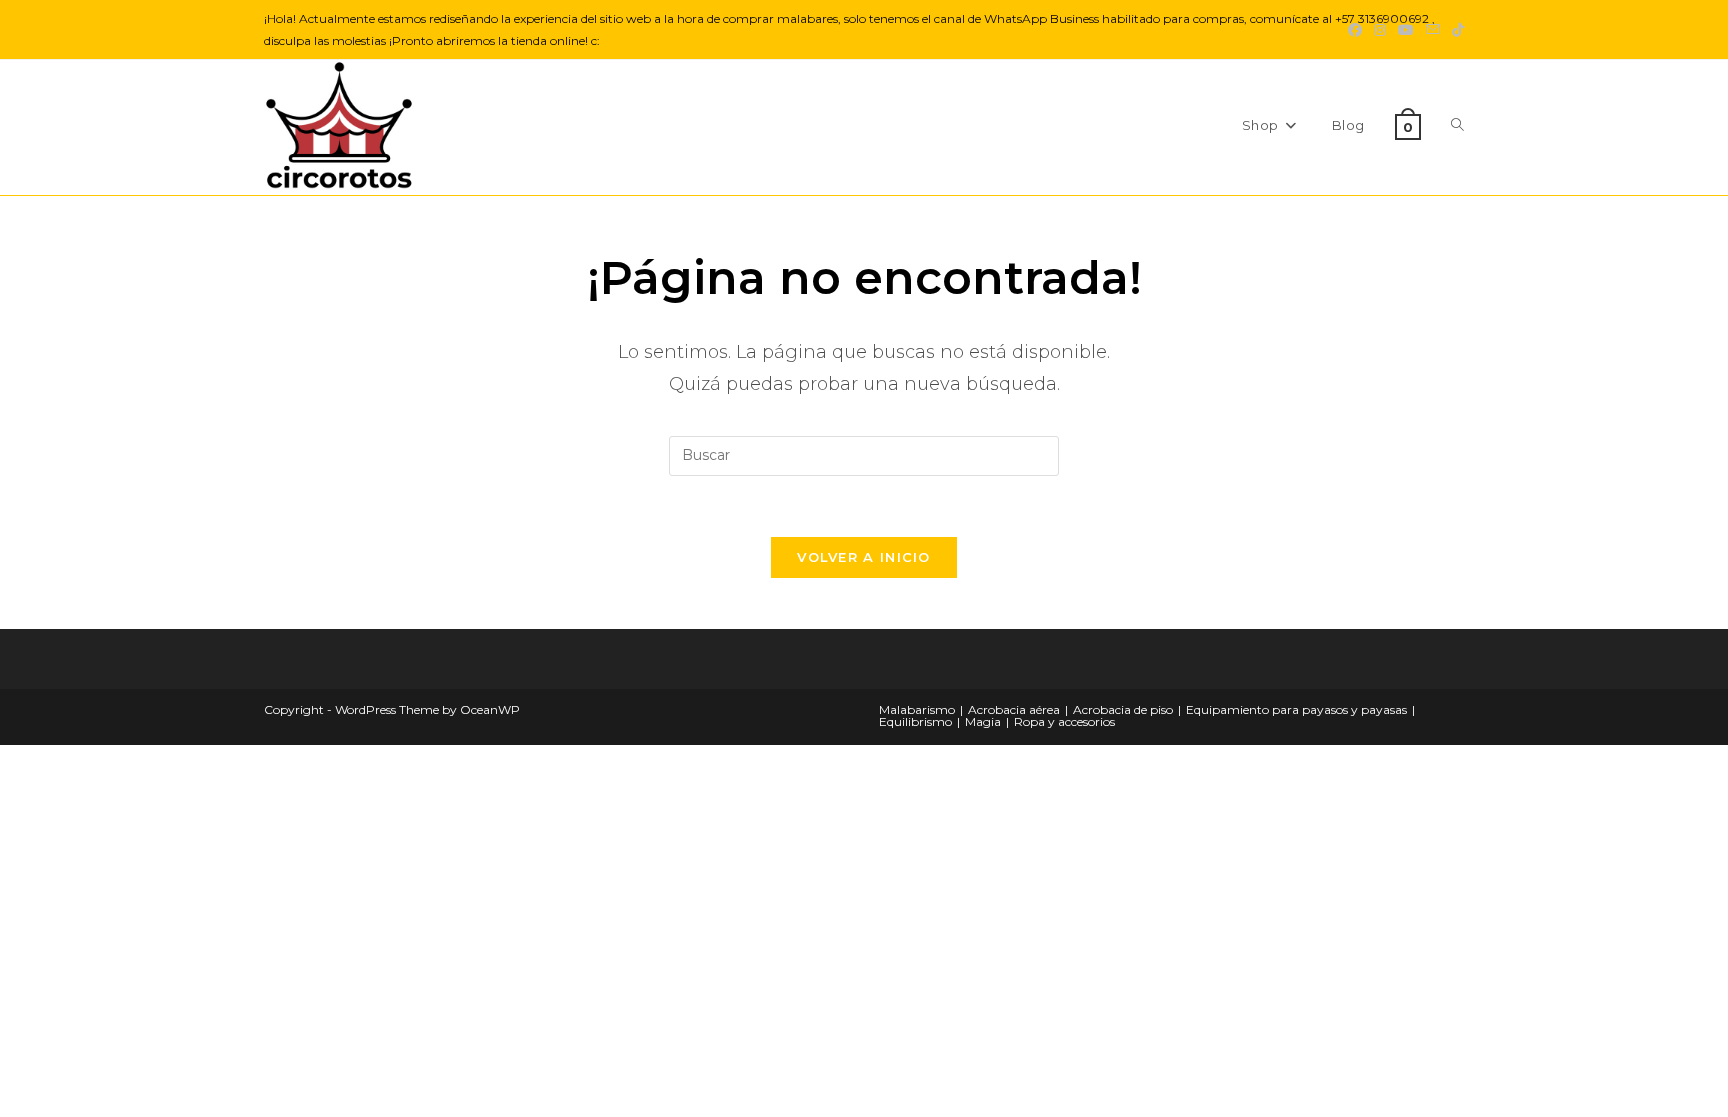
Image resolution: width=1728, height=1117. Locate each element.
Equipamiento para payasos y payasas (1296, 709)
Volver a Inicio (864, 557)
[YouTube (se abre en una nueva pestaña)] (1406, 30)
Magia (983, 721)
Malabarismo (917, 709)
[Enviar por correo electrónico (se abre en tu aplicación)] (1433, 30)
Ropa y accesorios (1064, 721)
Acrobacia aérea (1014, 709)
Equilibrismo (915, 721)
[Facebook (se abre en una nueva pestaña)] (1355, 30)
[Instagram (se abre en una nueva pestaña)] (1380, 30)
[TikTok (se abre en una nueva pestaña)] (1455, 30)
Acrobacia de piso (1123, 709)
